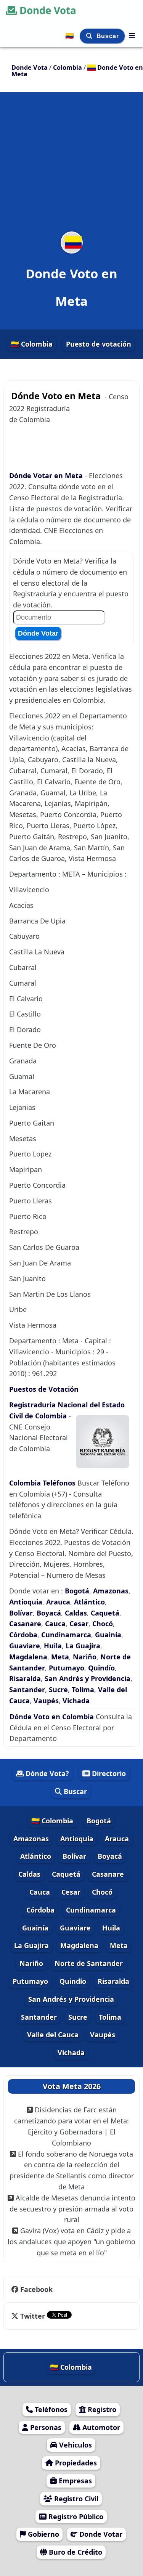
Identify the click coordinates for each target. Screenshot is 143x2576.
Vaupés (46, 1701)
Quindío (101, 1668)
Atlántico (89, 1602)
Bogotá (77, 1591)
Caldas (76, 1613)
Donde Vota (48, 10)
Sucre (58, 1689)
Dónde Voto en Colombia (53, 1717)
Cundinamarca (66, 1635)
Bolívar (21, 1613)
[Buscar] (90, 36)
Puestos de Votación (44, 1389)
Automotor (100, 2427)
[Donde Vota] (132, 35)
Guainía (108, 1635)
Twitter (33, 2316)
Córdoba (23, 1635)
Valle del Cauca (53, 2035)
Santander (27, 1689)
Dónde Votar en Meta (47, 475)
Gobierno (43, 2534)
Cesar (79, 1624)
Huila (53, 1646)
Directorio (108, 1773)
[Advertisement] (71, 167)
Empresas (74, 2481)
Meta (60, 1657)
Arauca (58, 1602)
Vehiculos (75, 2445)
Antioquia (26, 1602)
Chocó (103, 1624)
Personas (45, 2427)
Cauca (55, 1624)
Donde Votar (100, 2534)
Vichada (76, 1701)
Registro (101, 2409)
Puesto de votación (99, 344)
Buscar (108, 36)
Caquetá (105, 1613)
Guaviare (25, 1646)
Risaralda (25, 1678)
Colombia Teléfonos (42, 1483)
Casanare (25, 1624)
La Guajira (83, 1646)
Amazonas (111, 1591)
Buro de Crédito (75, 2552)
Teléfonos (50, 2409)
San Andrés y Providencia (88, 1678)
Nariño (85, 1657)
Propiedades (75, 2463)
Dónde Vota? (46, 1773)
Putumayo (67, 1668)
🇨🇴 (70, 35)
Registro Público (75, 2517)
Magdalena (28, 1657)
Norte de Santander (89, 1963)
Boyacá (49, 1613)
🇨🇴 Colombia (32, 344)
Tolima (83, 1689)
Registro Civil (75, 2499)
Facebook (36, 2289)
